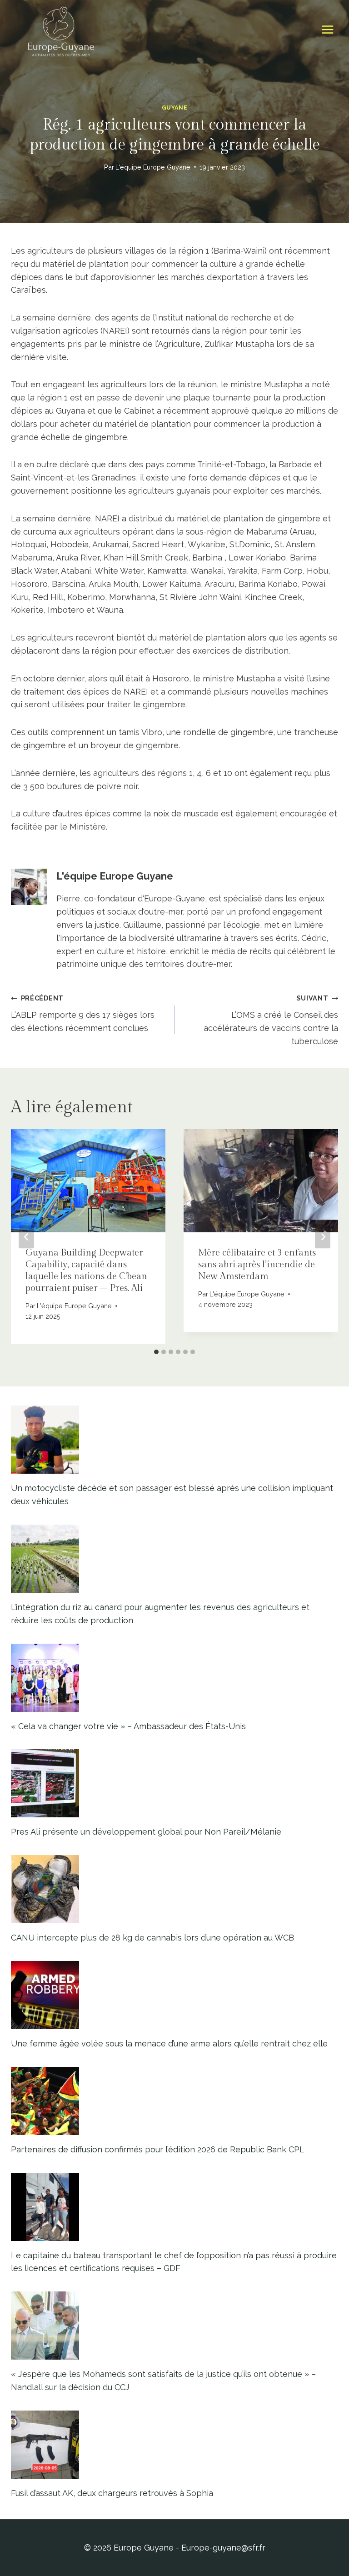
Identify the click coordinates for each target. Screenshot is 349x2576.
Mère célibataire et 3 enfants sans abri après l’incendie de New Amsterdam (257, 1265)
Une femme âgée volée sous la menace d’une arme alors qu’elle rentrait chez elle (169, 2043)
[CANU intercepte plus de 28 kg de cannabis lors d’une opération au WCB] (174, 1889)
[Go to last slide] (26, 1237)
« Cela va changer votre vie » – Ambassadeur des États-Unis (128, 1726)
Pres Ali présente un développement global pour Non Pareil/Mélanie (146, 1832)
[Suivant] (323, 1237)
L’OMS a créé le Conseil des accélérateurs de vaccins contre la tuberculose (271, 1020)
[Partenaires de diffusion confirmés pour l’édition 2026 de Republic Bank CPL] (174, 2101)
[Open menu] (327, 30)
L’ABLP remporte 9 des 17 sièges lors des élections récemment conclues (83, 1013)
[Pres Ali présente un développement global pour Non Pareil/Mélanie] (174, 1783)
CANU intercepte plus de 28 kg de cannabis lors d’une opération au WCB (152, 1938)
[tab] (156, 1352)
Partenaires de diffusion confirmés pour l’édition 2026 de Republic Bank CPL (158, 2149)
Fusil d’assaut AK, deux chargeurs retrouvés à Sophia (112, 2493)
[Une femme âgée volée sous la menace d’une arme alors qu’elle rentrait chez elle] (174, 1995)
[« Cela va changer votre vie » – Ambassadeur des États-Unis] (174, 1678)
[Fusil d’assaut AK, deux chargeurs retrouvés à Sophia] (174, 2445)
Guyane (175, 108)
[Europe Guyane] (61, 30)
